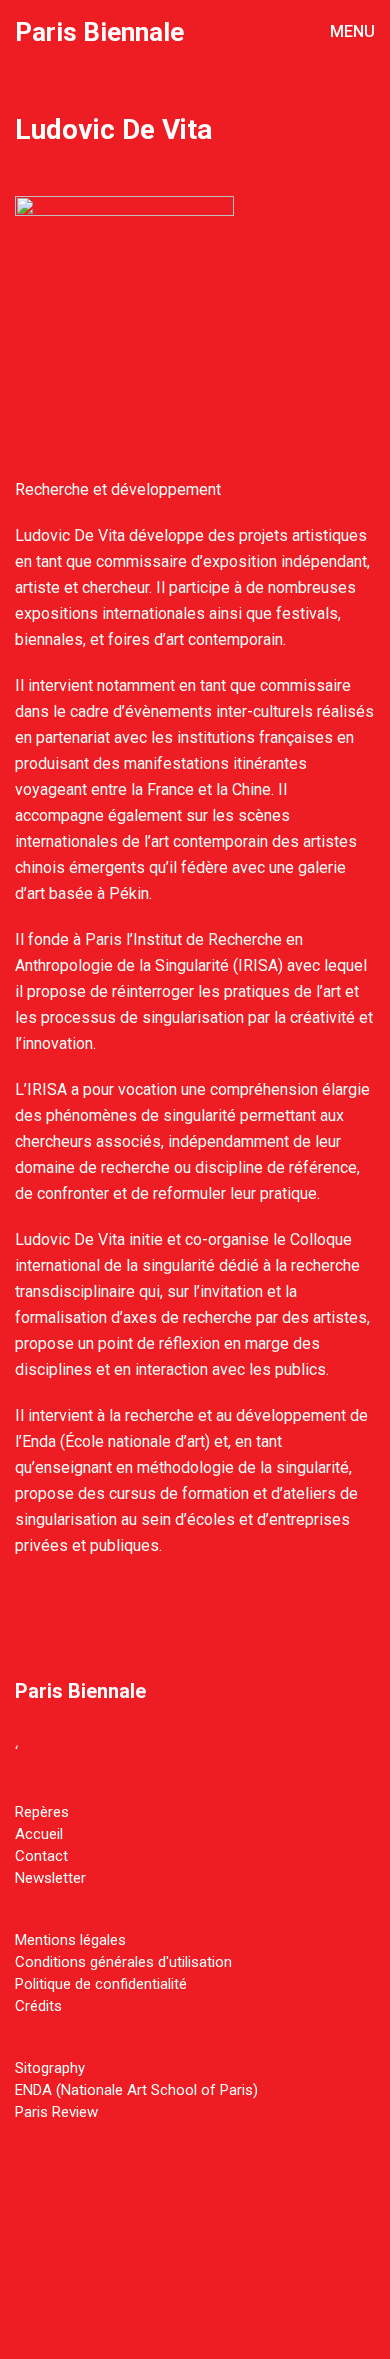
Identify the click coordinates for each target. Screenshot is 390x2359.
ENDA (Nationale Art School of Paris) (136, 2090)
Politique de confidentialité (101, 1984)
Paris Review (56, 2112)
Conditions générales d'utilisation (123, 1962)
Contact (41, 1856)
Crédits (38, 2006)
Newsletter (50, 1878)
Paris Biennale (99, 32)
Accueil (39, 1834)
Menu (350, 31)
